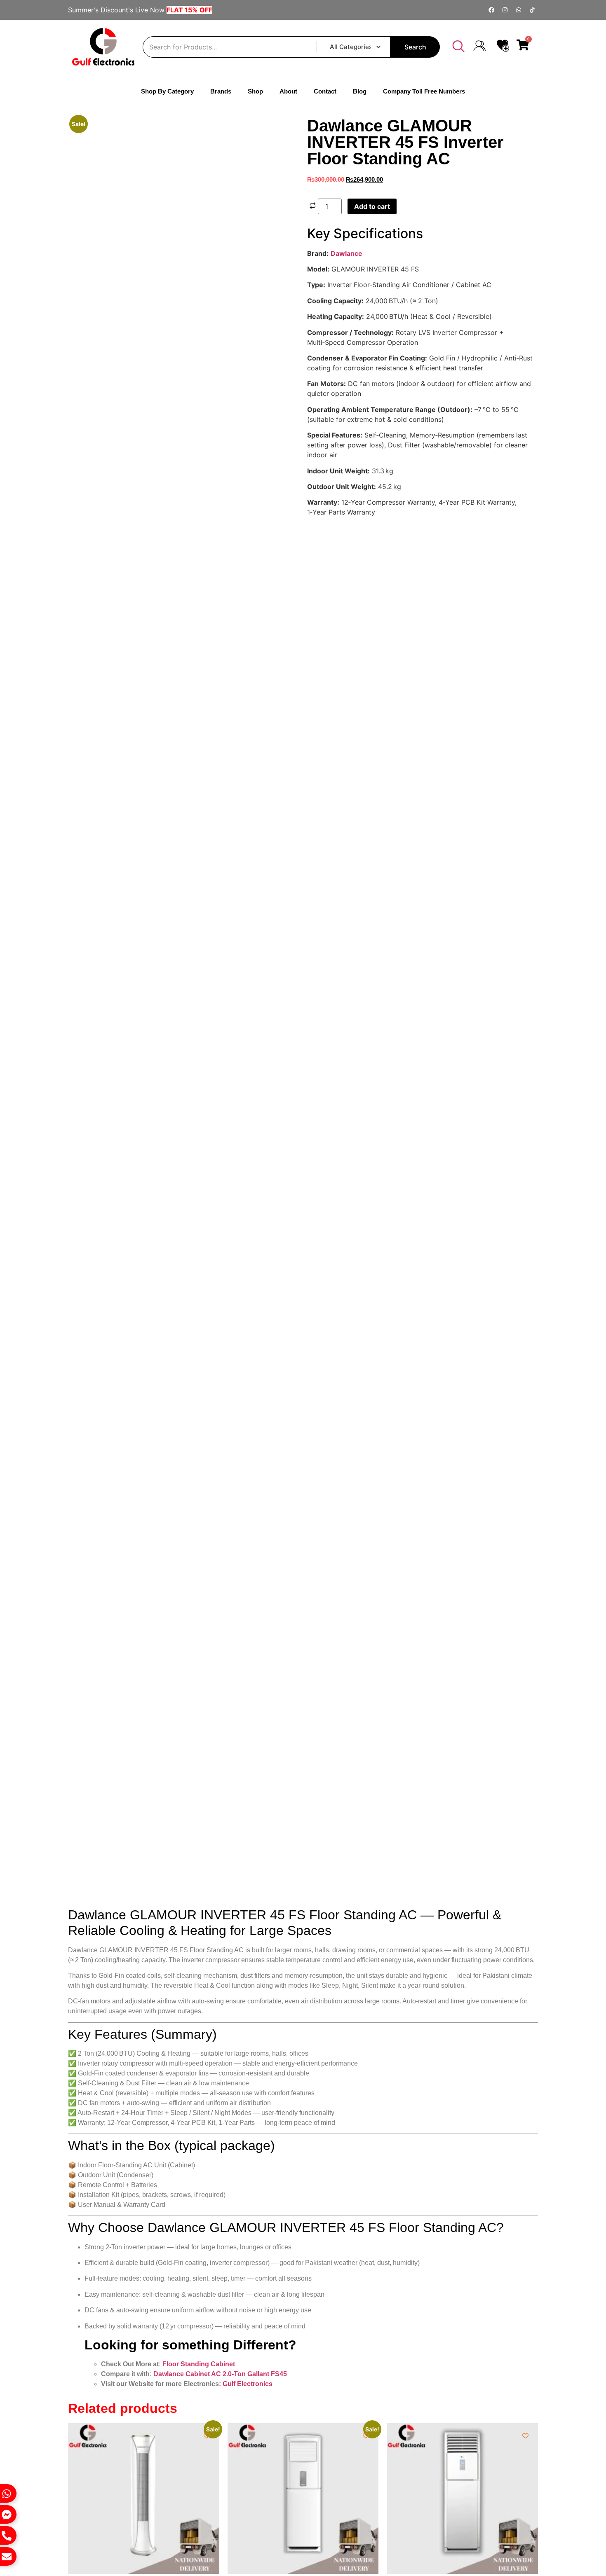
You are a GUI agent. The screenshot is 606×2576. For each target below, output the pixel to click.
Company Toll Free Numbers (434, 91)
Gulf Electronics (248, 1016)
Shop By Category (157, 91)
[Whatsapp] (519, 10)
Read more (418, 1241)
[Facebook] (491, 10)
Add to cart (372, 206)
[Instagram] (505, 10)
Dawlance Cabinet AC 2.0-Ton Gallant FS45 (220, 1006)
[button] (458, 47)
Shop (266, 91)
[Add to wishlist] (85, 130)
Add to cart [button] (99, 1260)
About (299, 91)
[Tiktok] (532, 10)
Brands (221, 91)
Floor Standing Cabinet (199, 996)
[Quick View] (72, 1260)
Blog (370, 91)
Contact (335, 91)
